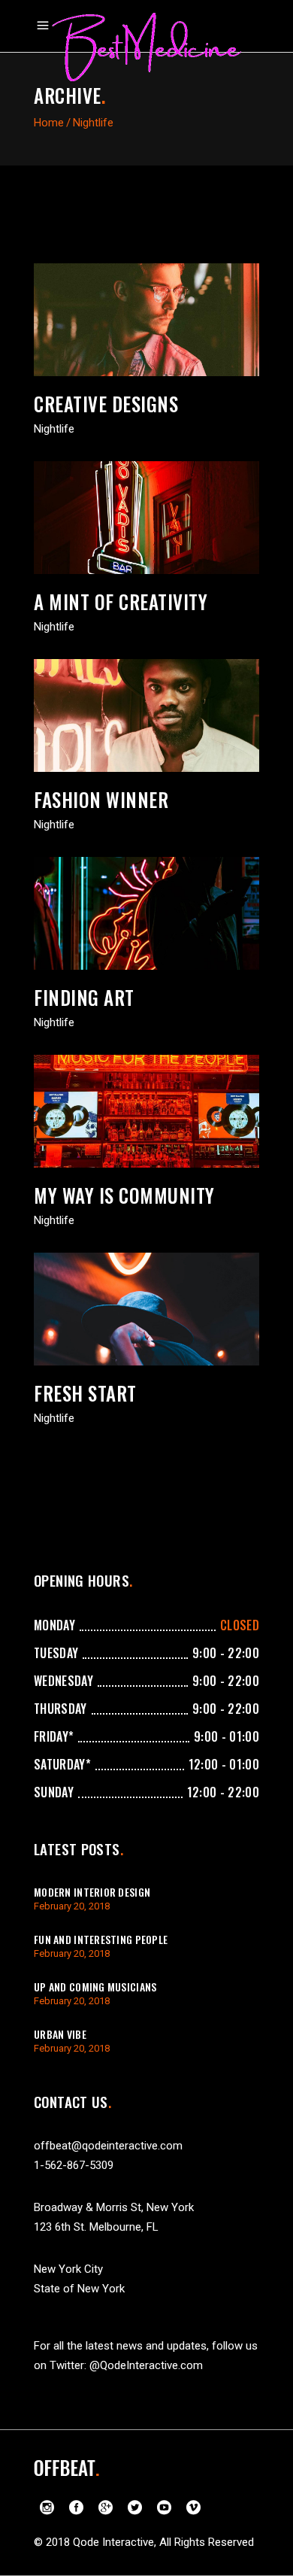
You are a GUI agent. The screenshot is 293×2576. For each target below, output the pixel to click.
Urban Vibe (60, 2034)
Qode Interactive (113, 2542)
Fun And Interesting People (101, 1939)
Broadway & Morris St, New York (114, 2207)
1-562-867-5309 (74, 2165)
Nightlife (54, 429)
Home (49, 123)
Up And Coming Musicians (95, 1987)
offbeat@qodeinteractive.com (108, 2146)
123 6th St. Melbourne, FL (96, 2227)
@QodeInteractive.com (146, 2365)
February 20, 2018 (72, 1906)
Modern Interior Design (92, 1892)
